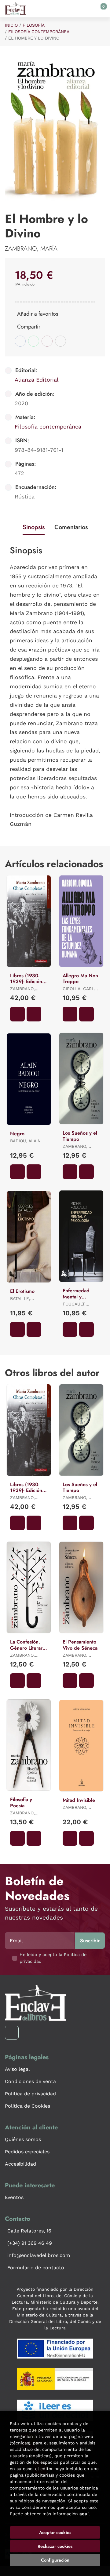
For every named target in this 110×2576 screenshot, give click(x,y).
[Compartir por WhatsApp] (34, 341)
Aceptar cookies (55, 2532)
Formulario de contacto (36, 2268)
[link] (34, 1014)
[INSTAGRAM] (12, 2033)
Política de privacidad (30, 2094)
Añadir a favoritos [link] (38, 314)
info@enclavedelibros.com (39, 2255)
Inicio (11, 25)
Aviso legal (17, 2069)
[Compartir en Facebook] (20, 341)
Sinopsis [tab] (34, 527)
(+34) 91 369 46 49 (30, 2243)
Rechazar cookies (55, 2546)
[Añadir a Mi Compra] (17, 1014)
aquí (84, 2514)
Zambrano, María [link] (31, 249)
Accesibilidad (20, 2164)
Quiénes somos (23, 2139)
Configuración (55, 2560)
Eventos (14, 2197)
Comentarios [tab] (71, 527)
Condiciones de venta (30, 2081)
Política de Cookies (28, 2106)
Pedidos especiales (27, 2152)
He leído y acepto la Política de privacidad (53, 1958)
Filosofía (34, 25)
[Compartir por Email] (47, 341)
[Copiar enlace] (61, 341)
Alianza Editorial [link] (37, 380)
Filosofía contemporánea (39, 32)
